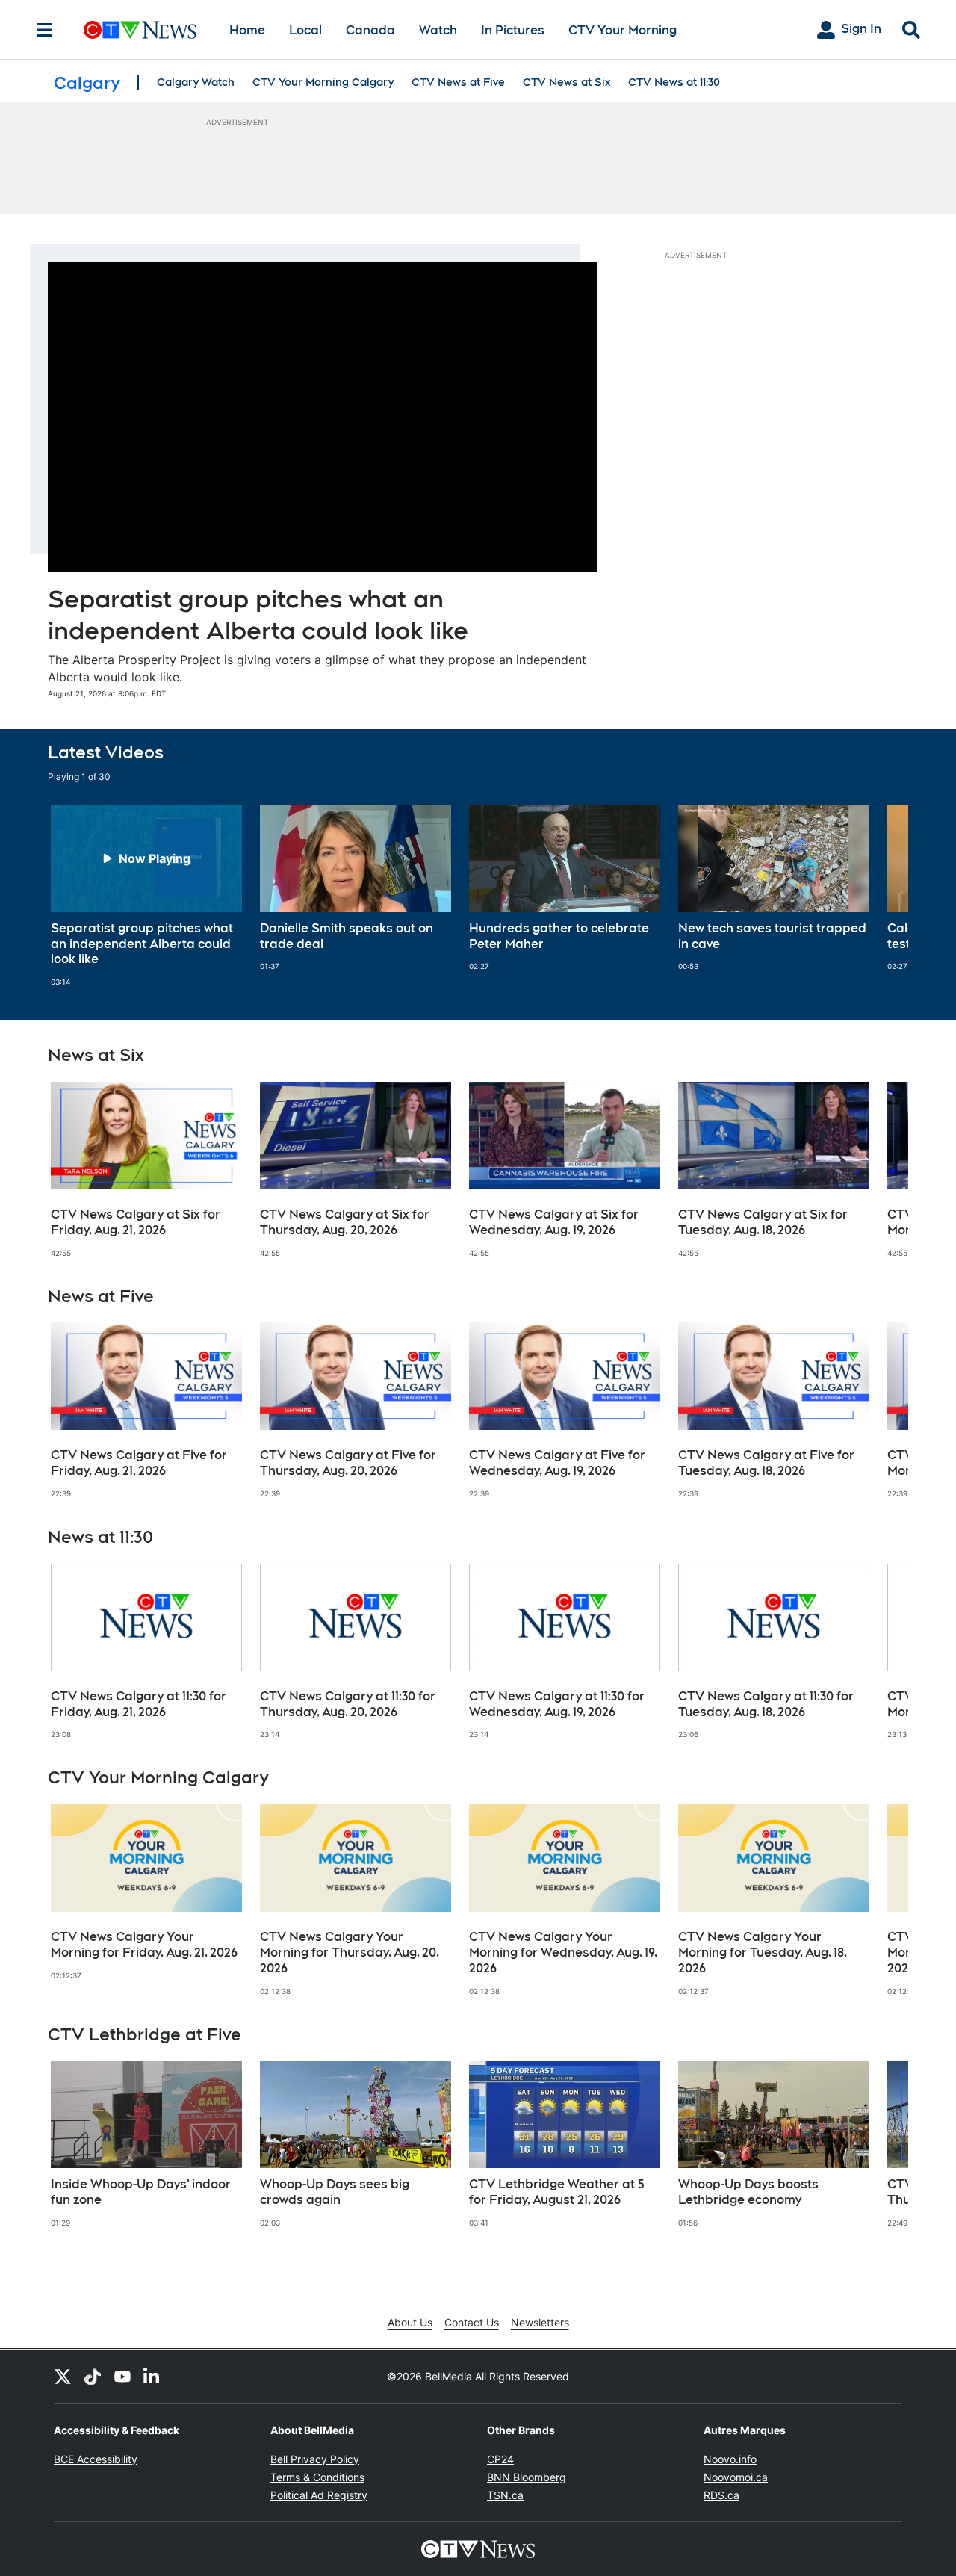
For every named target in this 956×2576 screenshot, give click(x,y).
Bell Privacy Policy (315, 2459)
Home (247, 30)
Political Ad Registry (319, 2495)
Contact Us (472, 2322)
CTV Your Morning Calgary (323, 82)
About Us (410, 2322)
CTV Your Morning (623, 30)
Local (305, 30)
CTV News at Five (458, 82)
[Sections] (45, 30)
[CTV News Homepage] (140, 30)
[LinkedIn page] (152, 2377)
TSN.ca (505, 2495)
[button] (878, 896)
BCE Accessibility (96, 2459)
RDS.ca (721, 2495)
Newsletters (540, 2322)
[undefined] (146, 896)
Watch (438, 30)
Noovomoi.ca (736, 2477)
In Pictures (513, 30)
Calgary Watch (196, 82)
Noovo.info (730, 2459)
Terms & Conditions (317, 2477)
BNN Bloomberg (527, 2477)
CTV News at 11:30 (674, 82)
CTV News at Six (567, 82)
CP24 (500, 2459)
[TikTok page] (93, 2377)
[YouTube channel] (122, 2377)
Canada (370, 30)
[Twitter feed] (63, 2377)
